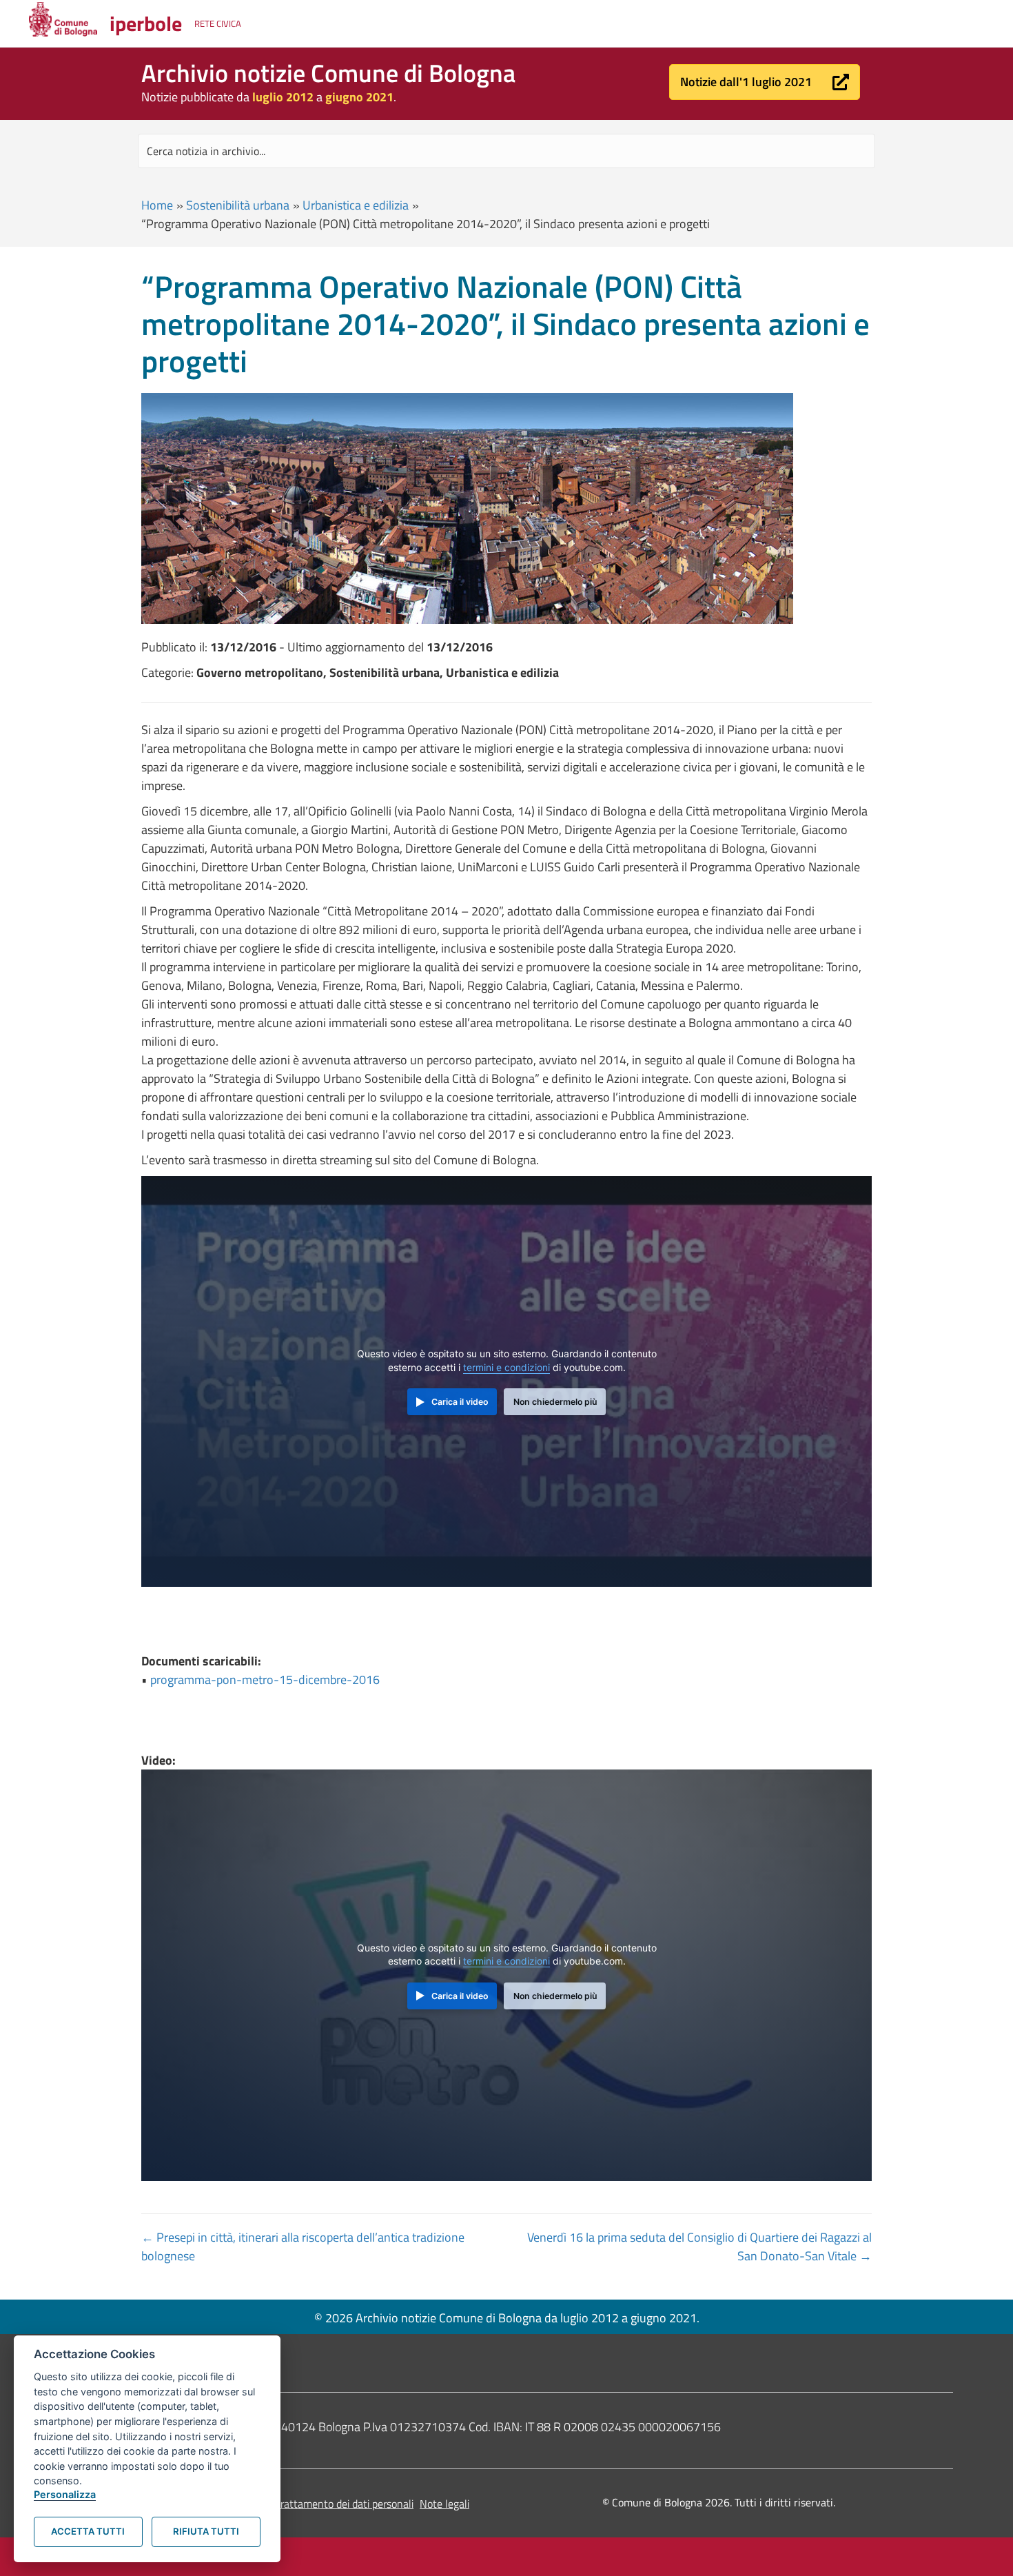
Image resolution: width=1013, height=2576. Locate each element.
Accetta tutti (88, 2531)
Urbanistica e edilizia (356, 205)
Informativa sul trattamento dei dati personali (309, 2504)
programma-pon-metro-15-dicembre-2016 (265, 1680)
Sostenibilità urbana (238, 205)
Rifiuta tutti (206, 2531)
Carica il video (460, 1402)
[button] (765, 82)
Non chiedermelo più (555, 1402)
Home (157, 205)
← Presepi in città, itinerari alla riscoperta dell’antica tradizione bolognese (303, 2247)
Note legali (444, 2504)
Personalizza (65, 2494)
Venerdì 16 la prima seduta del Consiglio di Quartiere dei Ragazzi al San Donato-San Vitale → (699, 2247)
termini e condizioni (506, 1368)
